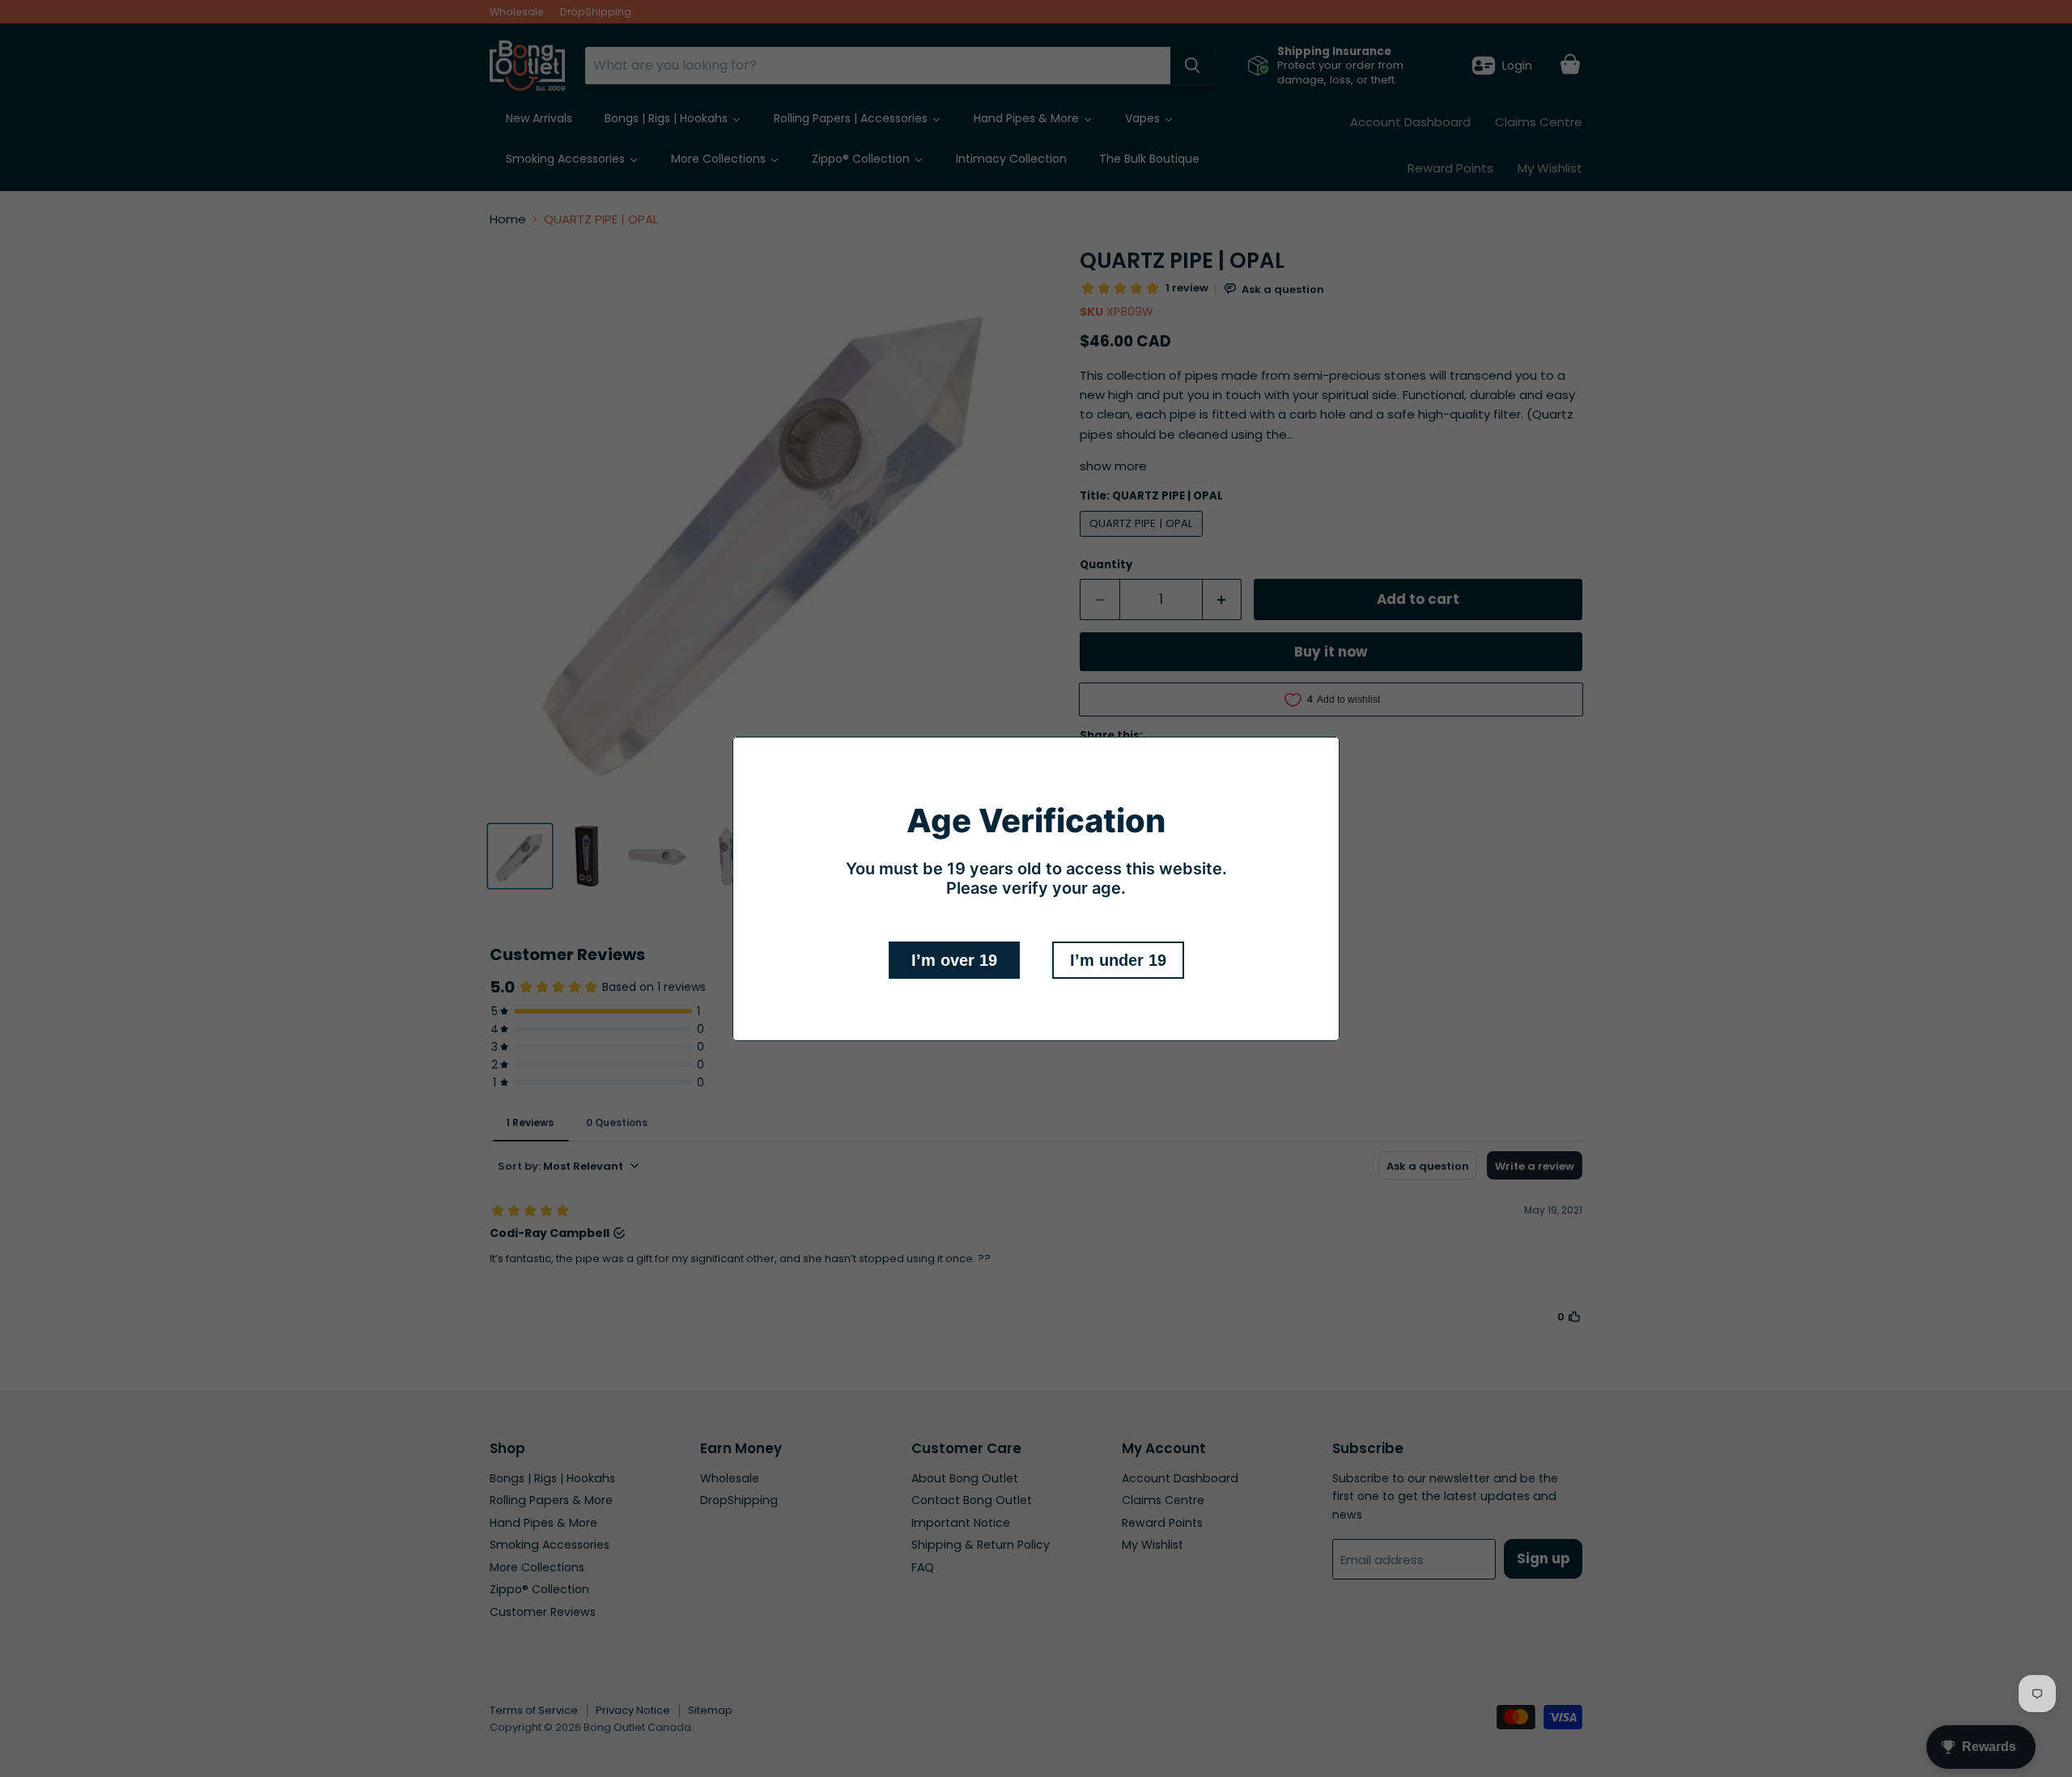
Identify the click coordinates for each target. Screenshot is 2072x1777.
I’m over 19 (954, 960)
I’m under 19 (1118, 960)
